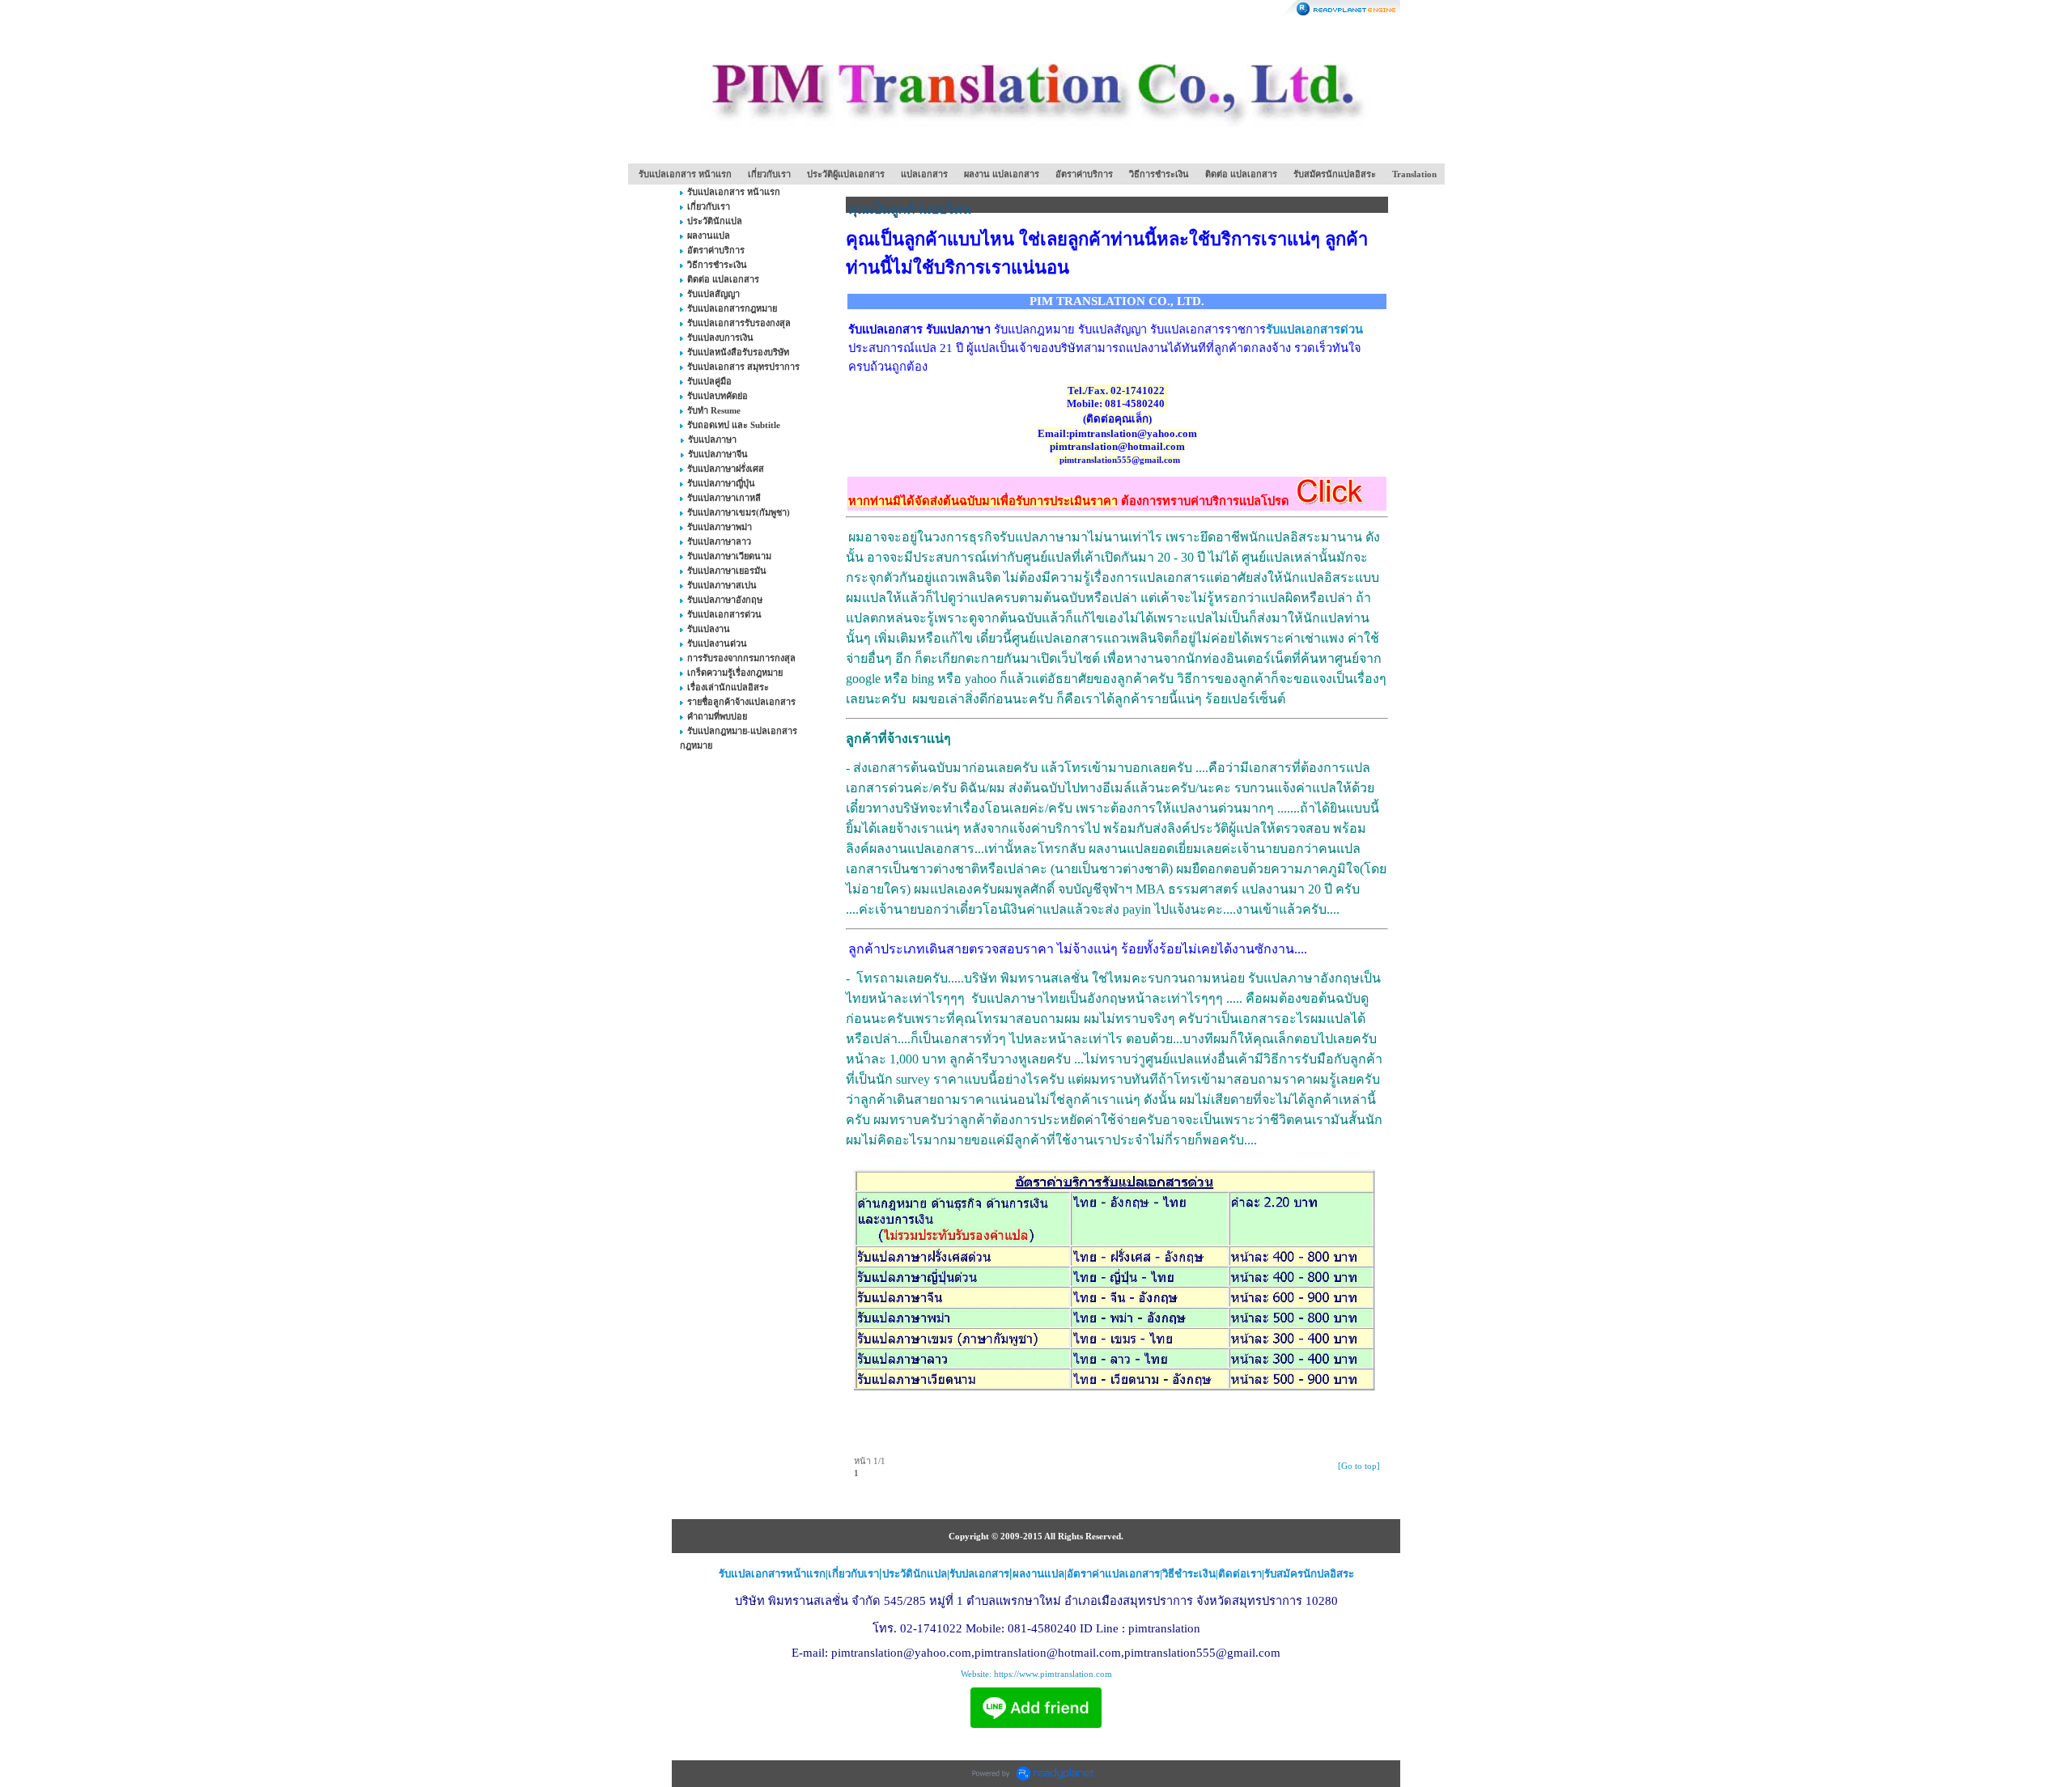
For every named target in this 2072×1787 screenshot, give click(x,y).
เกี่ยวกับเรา (769, 174)
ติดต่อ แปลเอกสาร (1241, 174)
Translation (1414, 174)
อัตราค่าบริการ (1084, 174)
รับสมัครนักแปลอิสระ (1335, 174)
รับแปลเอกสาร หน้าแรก (685, 174)
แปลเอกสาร (924, 174)
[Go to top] (1359, 1466)
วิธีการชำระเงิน (1159, 174)
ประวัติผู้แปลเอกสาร (846, 174)
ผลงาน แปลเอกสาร (1002, 174)
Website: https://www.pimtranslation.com (1036, 1674)
